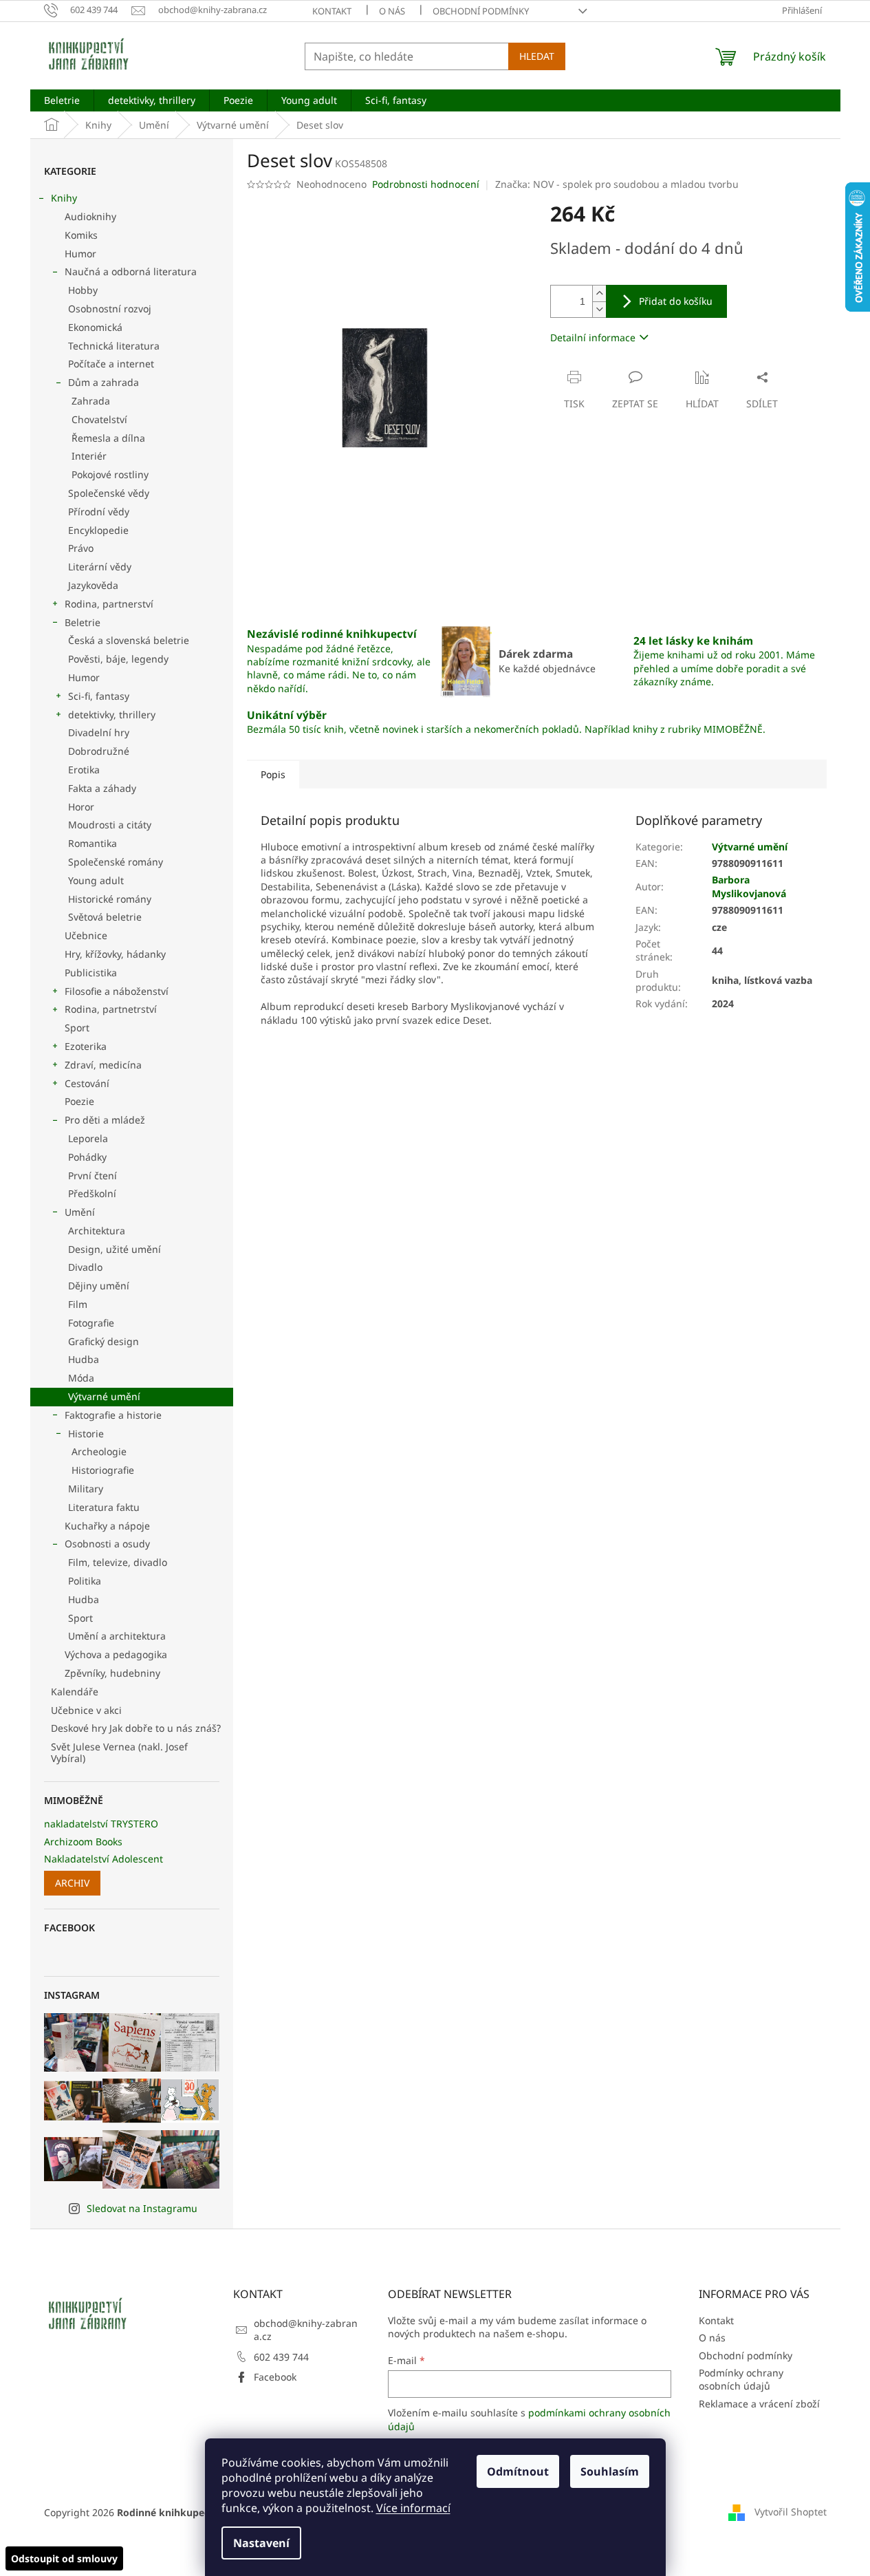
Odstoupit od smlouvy (64, 2558)
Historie (86, 1434)
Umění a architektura (117, 1636)
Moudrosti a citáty (110, 825)
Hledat (537, 56)
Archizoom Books (83, 1842)
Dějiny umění (99, 1286)
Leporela (88, 1138)
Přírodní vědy (99, 512)
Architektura (97, 1231)
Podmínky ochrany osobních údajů (741, 2379)
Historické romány (110, 899)
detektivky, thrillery (112, 715)
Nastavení (261, 2543)
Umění (80, 1212)
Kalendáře (75, 1692)
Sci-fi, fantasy (99, 696)
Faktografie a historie (113, 1415)
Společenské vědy (109, 493)
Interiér (89, 456)
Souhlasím (610, 2471)
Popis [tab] (273, 774)
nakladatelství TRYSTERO (101, 1824)
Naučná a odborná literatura (131, 271)
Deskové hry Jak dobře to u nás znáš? (136, 1728)
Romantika (93, 843)
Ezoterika (86, 1046)
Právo (81, 548)
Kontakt (332, 11)
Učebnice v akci (86, 1710)
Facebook (275, 2377)
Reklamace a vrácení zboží (759, 2404)
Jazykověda (93, 585)
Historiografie (103, 1470)
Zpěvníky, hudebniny (112, 1673)
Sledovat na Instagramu (142, 2208)
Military (86, 1489)
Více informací (413, 2508)
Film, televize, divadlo (118, 1562)
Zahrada (91, 401)
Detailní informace (593, 337)
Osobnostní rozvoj (110, 309)
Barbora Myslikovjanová (749, 886)
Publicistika (91, 973)
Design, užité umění (115, 1249)
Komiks (81, 235)
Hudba (84, 1359)
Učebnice (86, 935)
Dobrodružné (99, 751)
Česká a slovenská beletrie (129, 640)
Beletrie (83, 622)
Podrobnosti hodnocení (426, 184)
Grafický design (104, 1341)
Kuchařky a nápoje (107, 1526)
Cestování (87, 1083)
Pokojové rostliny (110, 474)
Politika (85, 1581)
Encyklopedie (98, 530)
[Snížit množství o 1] (599, 309)
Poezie (79, 1101)
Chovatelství (99, 419)
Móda (81, 1378)
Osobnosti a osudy (107, 1544)
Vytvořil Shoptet (791, 2512)
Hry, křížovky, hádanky (115, 954)
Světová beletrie (105, 917)
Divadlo (85, 1267)
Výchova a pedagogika (116, 1654)
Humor (80, 254)
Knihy (64, 198)
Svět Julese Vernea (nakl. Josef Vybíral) (119, 1752)
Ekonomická (95, 327)
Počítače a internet (111, 364)
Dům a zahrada (104, 382)
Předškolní (92, 1193)
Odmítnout (518, 2471)
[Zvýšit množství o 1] (599, 293)
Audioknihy (90, 216)
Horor (81, 807)
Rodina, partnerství (109, 604)
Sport (77, 1028)
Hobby (83, 290)
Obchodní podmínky (481, 11)
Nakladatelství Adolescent (104, 1859)
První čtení (93, 1176)
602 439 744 (281, 2357)
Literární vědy (100, 567)
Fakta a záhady (102, 788)
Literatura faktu (104, 1507)
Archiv (72, 1883)
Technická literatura (114, 346)
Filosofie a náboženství (117, 991)
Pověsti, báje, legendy (118, 659)
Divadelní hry (99, 732)
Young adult (96, 880)
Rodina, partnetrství (111, 1009)
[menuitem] (62, 100)
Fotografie (91, 1323)
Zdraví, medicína (103, 1065)
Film (78, 1304)
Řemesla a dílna (108, 438)
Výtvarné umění (104, 1396)
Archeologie (99, 1451)
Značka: (617, 184)
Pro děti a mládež (105, 1120)
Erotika (84, 770)
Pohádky (87, 1157)
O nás (392, 11)
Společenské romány (116, 862)
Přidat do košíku (676, 301)
